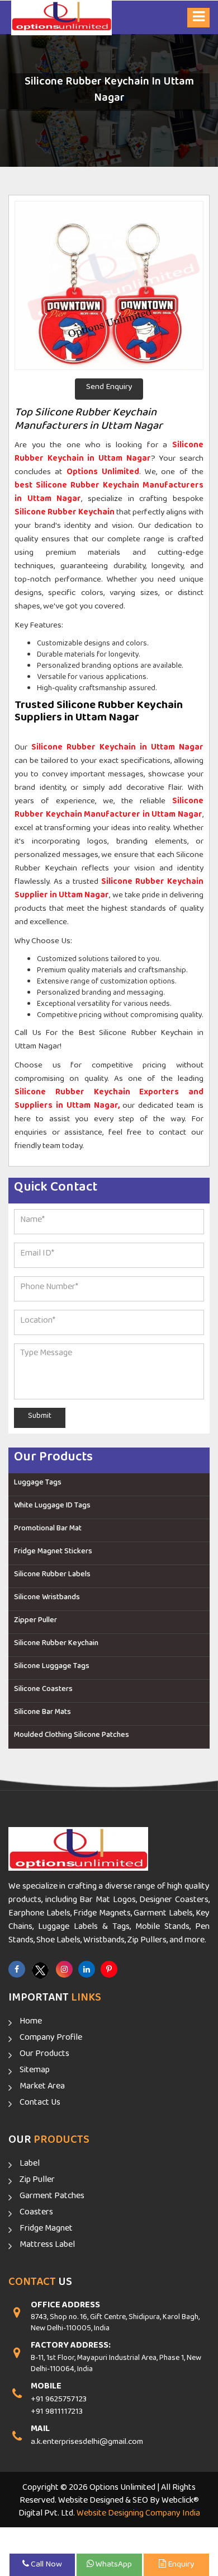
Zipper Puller (35, 1622)
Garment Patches (52, 2198)
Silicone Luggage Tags (52, 1668)
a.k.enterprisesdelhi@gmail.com (87, 2444)
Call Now (46, 2566)
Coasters (36, 2214)
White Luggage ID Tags (52, 1507)
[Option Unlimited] (61, 18)
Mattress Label (47, 2247)
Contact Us (40, 2105)
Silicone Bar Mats (42, 1714)
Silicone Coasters (43, 1691)
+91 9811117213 (57, 2413)
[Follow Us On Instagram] (64, 1969)
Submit (40, 1418)
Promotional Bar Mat (48, 1530)
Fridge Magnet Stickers (53, 1553)
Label (30, 2166)
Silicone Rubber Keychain (56, 1645)
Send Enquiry (109, 389)
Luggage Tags (38, 1484)
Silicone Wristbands (47, 1599)
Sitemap (35, 2072)
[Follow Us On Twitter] (41, 1971)
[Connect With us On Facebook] (17, 1969)
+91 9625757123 (59, 2401)
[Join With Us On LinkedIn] (87, 1969)
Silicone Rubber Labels (52, 1576)
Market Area (42, 2088)
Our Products (44, 2056)
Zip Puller (37, 2182)
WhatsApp (113, 2566)
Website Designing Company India (138, 2515)
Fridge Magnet (46, 2231)
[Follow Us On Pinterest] (109, 1969)
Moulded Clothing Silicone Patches (72, 1737)
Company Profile (51, 2040)
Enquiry (180, 2566)
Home (31, 2024)
